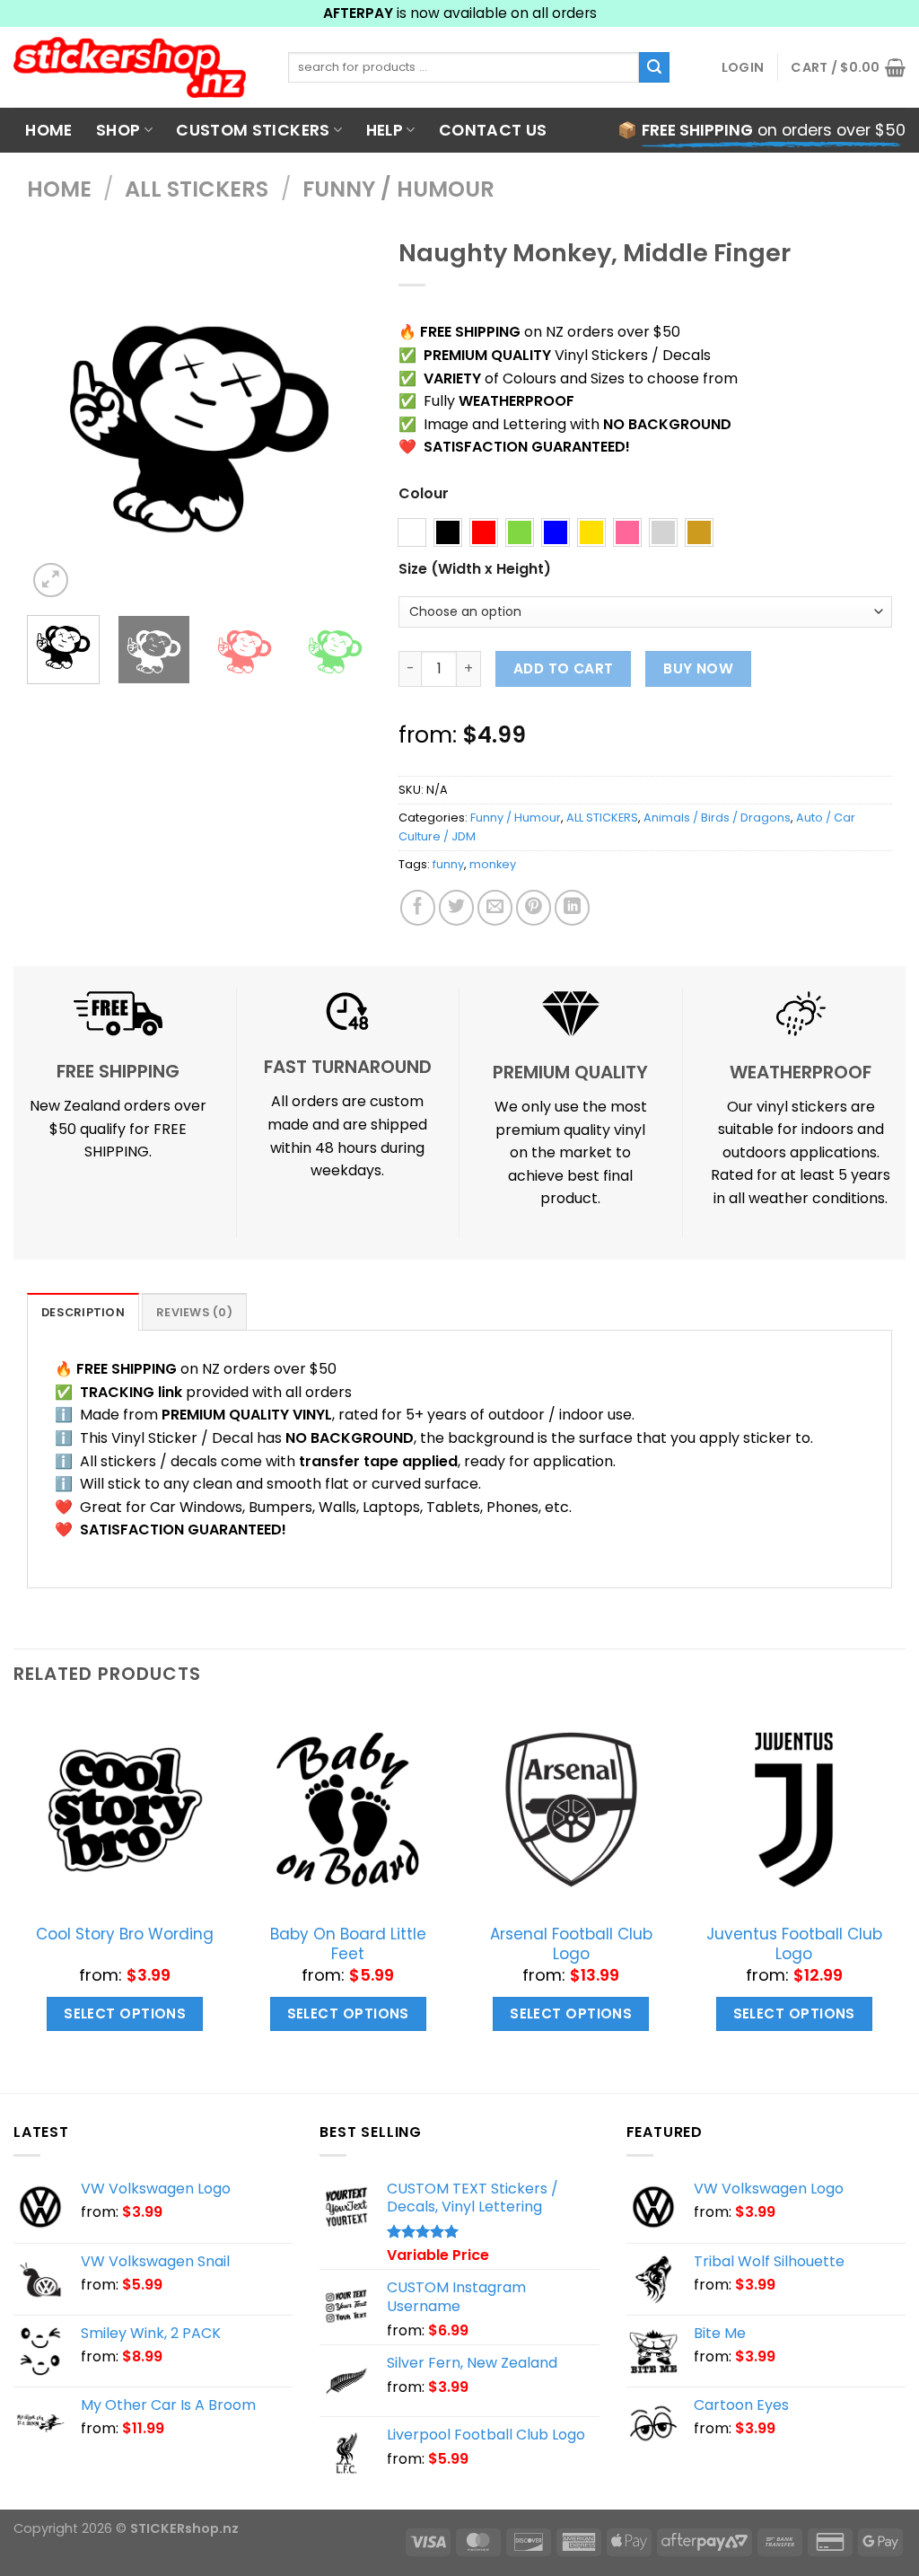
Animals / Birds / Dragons (717, 818)
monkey (493, 864)
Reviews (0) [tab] (194, 1312)
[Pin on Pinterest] (534, 907)
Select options (125, 2013)
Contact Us (493, 130)
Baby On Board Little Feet (348, 1944)
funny (448, 864)
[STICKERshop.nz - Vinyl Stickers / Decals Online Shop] (137, 67)
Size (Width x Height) (475, 570)
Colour (424, 494)
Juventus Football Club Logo (794, 1944)
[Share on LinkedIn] (572, 907)
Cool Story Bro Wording (125, 1934)
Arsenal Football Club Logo (571, 1944)
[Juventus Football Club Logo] (794, 1810)
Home (59, 189)
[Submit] (654, 67)
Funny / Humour (398, 189)
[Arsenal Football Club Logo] (571, 1810)
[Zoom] (51, 580)
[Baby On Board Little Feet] (348, 1810)
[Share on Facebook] (418, 907)
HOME (48, 130)
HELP (385, 130)
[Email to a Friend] (495, 907)
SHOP (118, 130)
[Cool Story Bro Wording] (125, 1810)
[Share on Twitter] (456, 907)
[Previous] (57, 430)
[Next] (342, 430)
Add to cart (564, 668)
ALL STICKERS (197, 189)
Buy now (698, 668)
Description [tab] (83, 1312)
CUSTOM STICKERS (253, 130)
